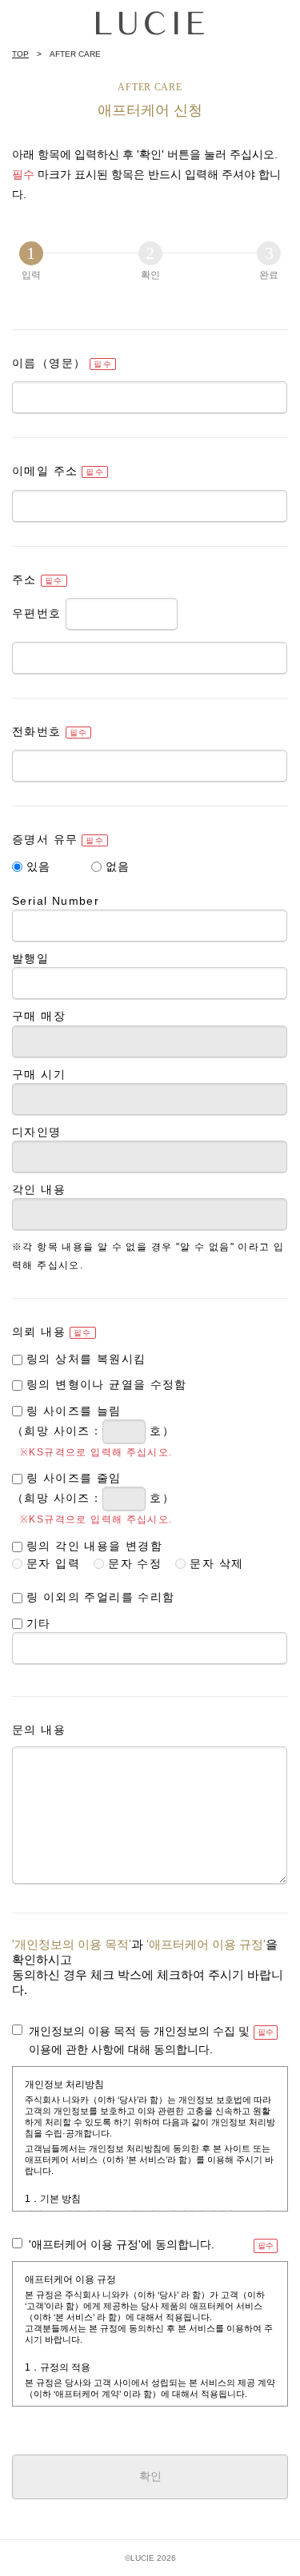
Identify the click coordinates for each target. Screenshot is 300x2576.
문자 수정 (135, 1563)
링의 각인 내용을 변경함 (94, 1546)
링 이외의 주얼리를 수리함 (101, 1597)
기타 (39, 1623)
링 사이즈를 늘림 (74, 1411)
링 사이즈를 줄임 (74, 1478)
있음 (39, 866)
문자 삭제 (216, 1563)
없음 (118, 866)
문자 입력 (53, 1563)
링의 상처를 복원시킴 (86, 1359)
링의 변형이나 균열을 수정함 (107, 1384)
